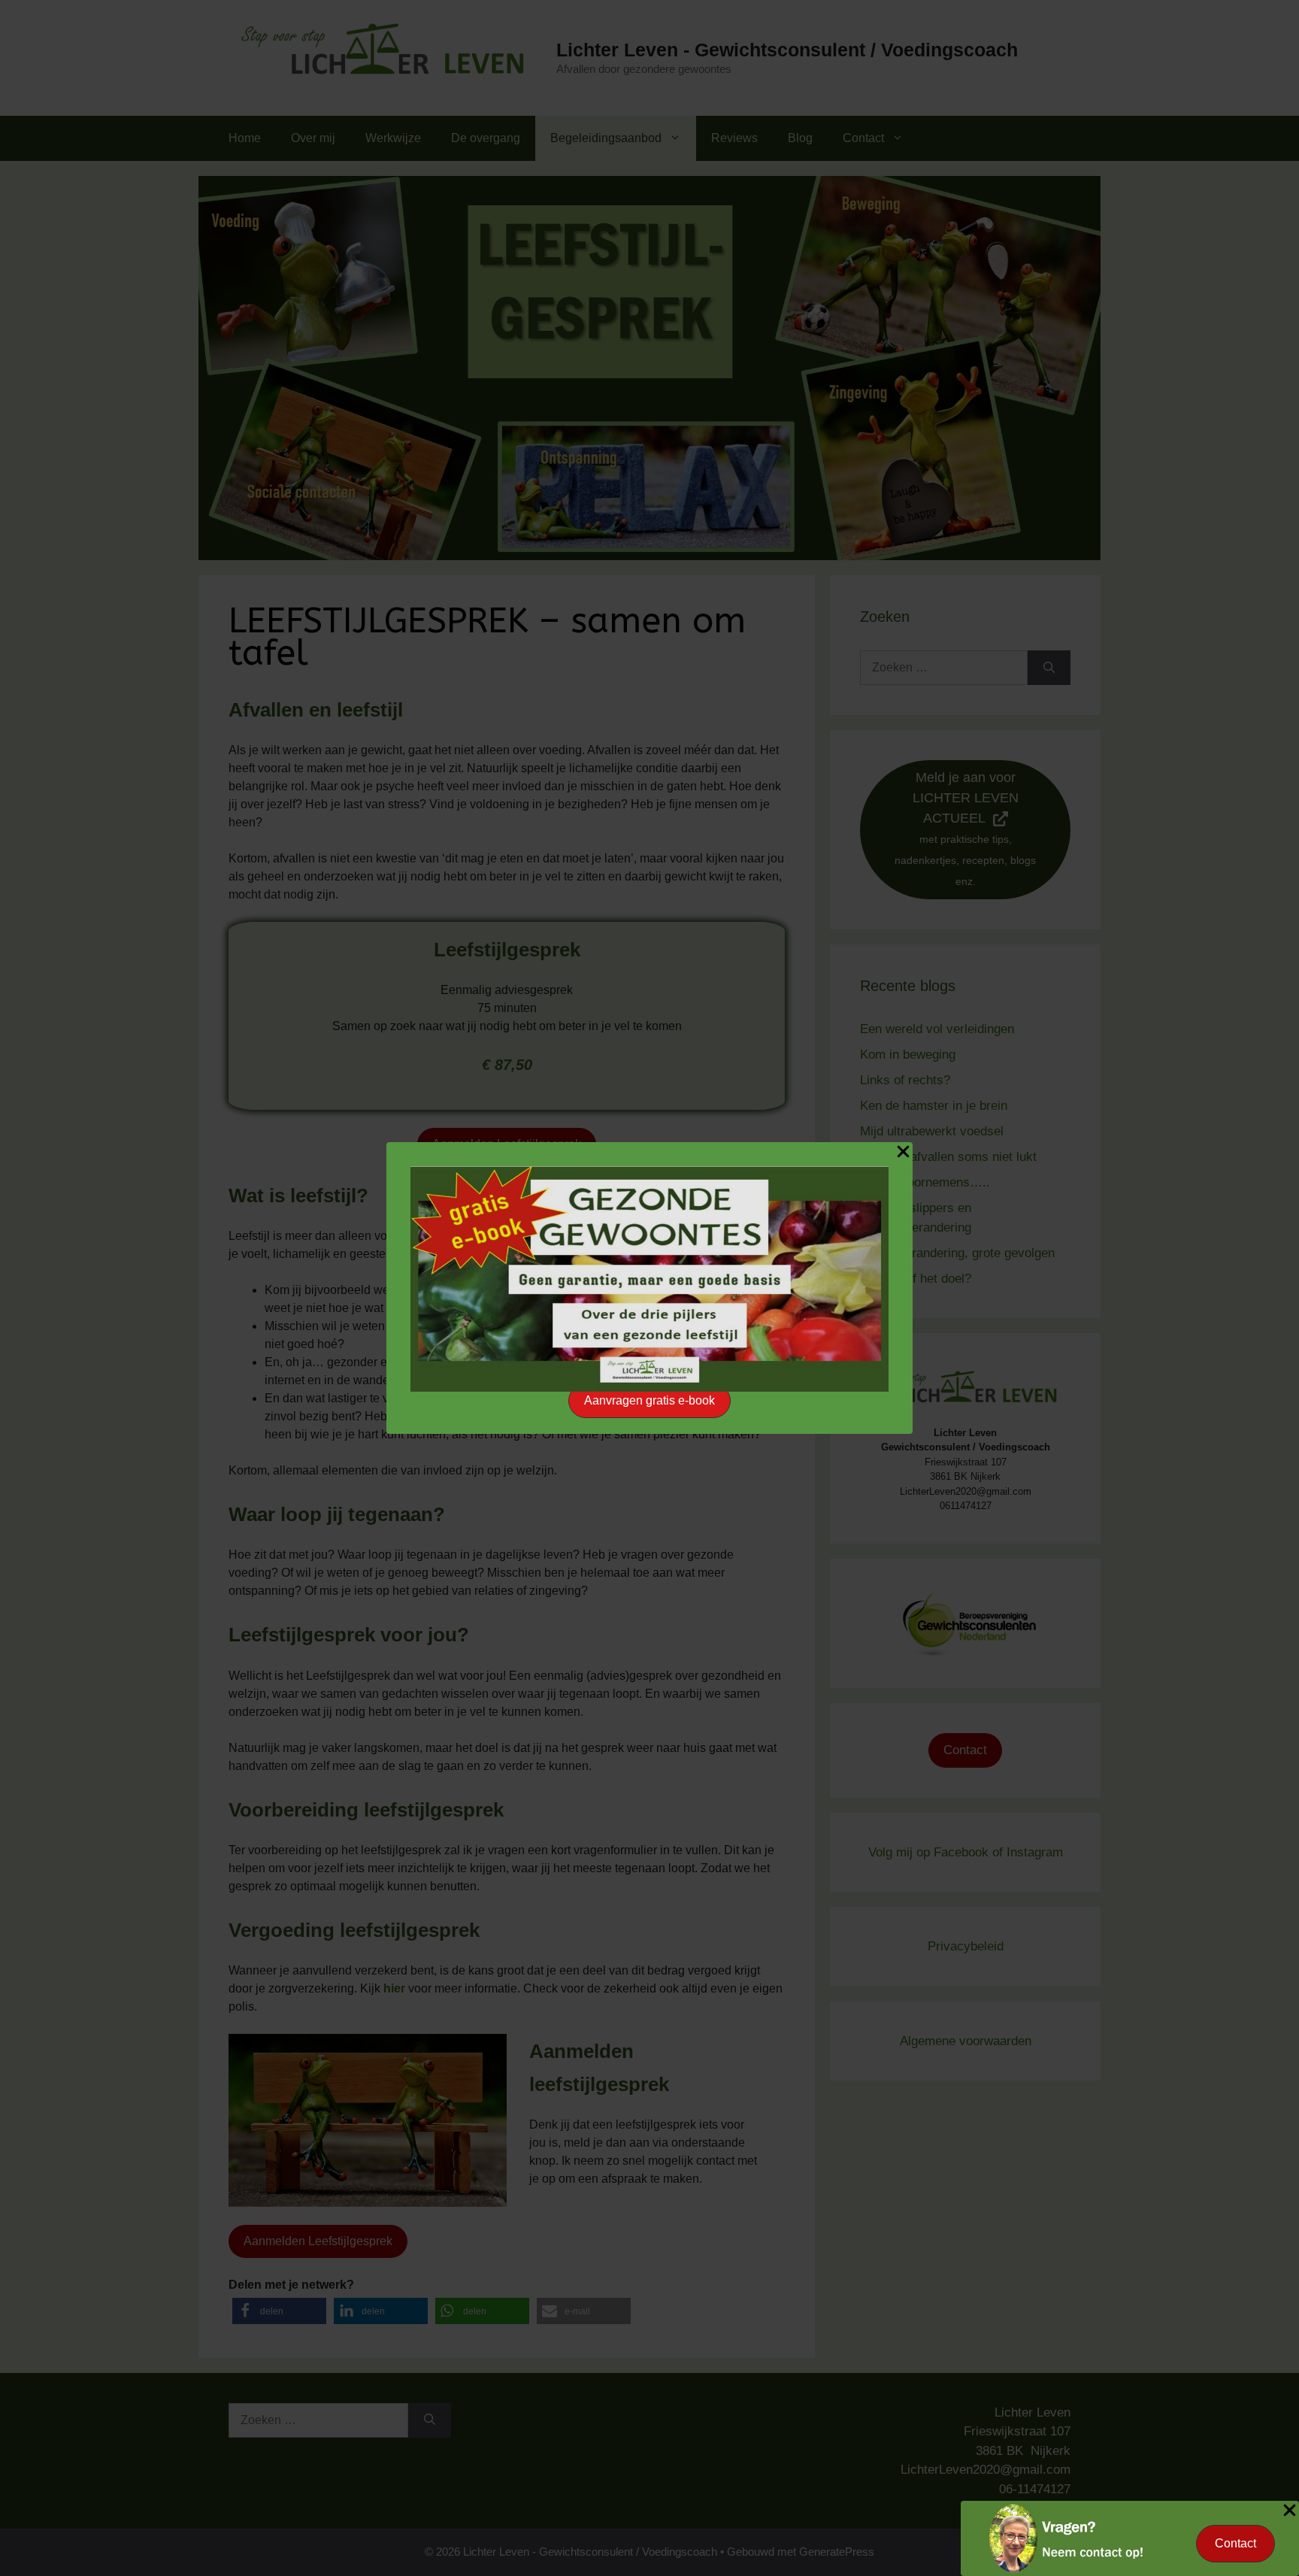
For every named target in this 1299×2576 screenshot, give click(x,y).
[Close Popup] (903, 1154)
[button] (649, 1401)
